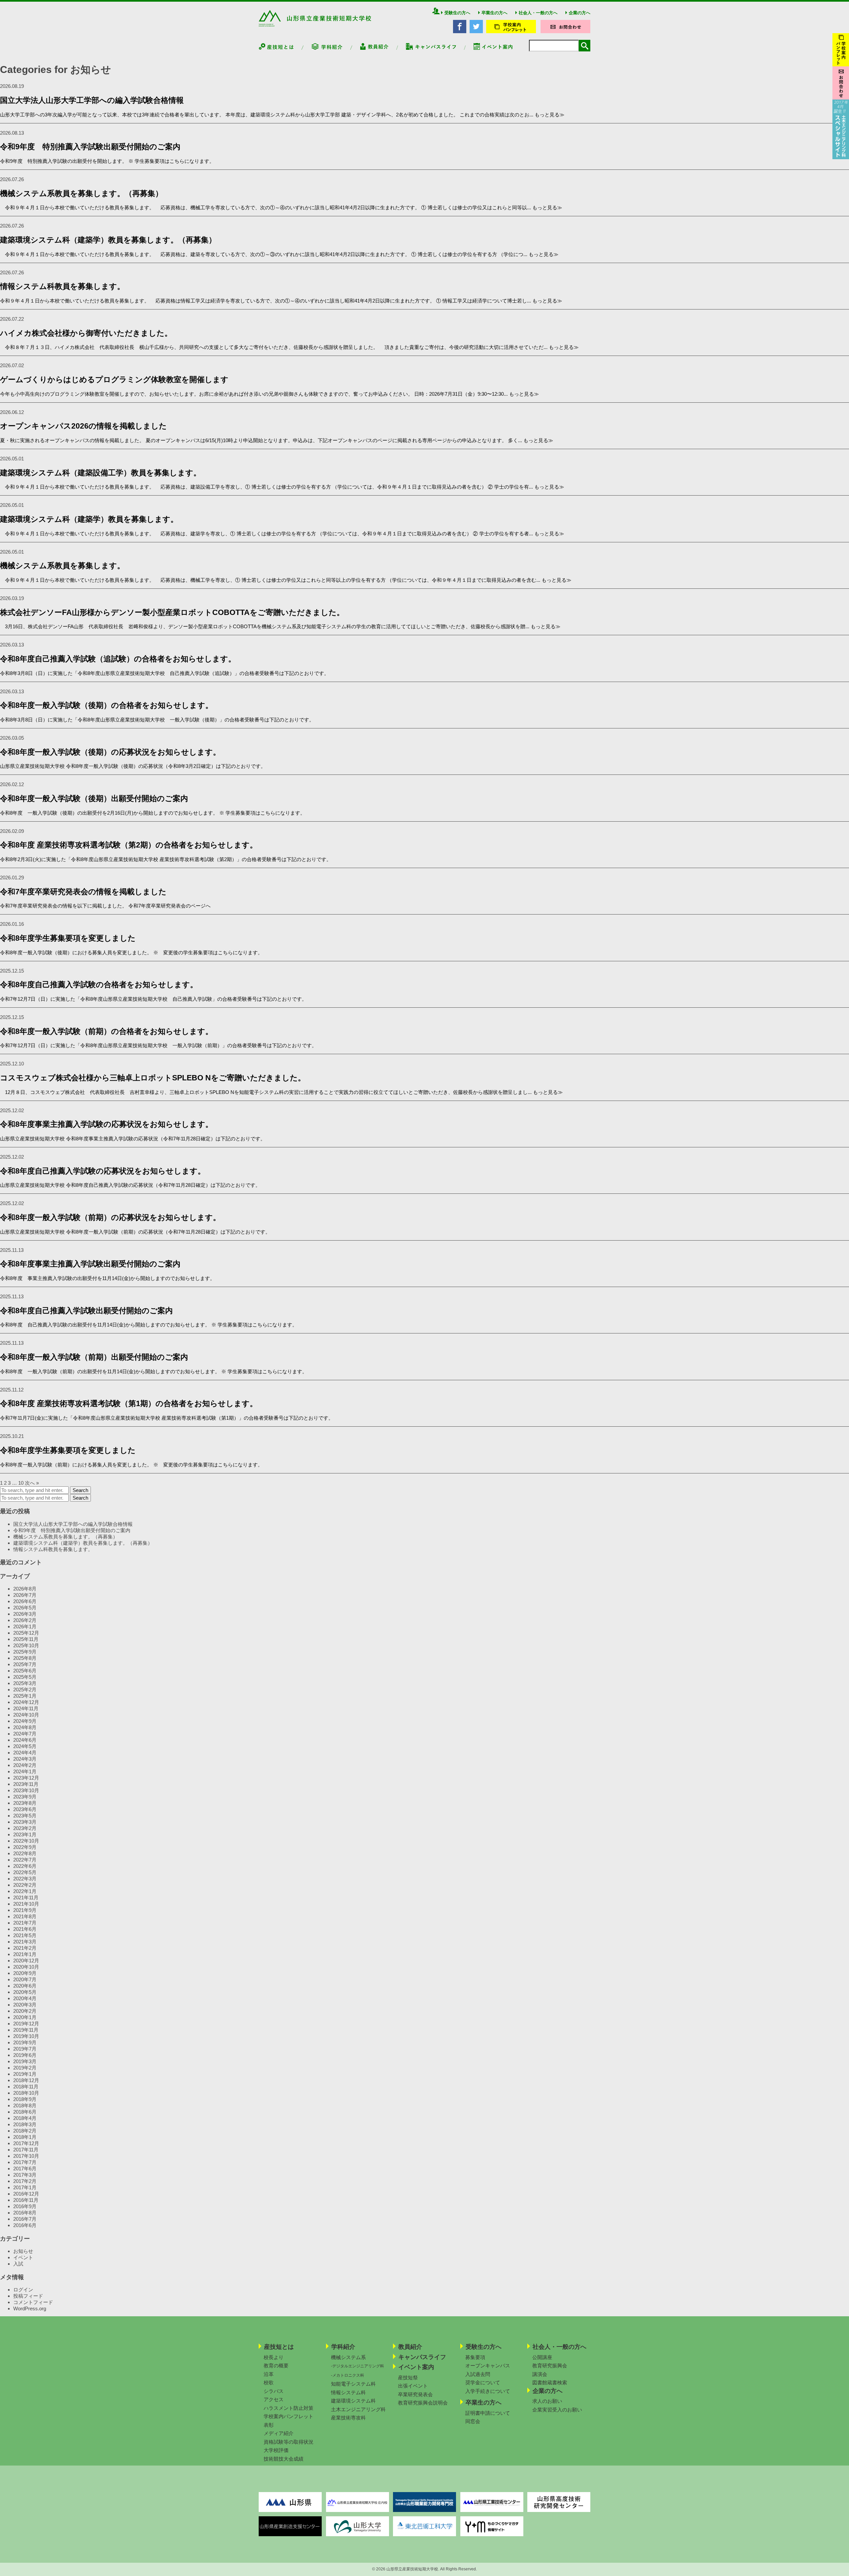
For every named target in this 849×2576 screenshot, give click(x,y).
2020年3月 (25, 2005)
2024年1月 (25, 1771)
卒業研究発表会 (415, 2394)
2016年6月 (25, 2225)
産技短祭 (408, 2377)
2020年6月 (25, 1986)
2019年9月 (25, 2042)
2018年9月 (25, 2099)
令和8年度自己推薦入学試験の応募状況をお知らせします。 (103, 1171)
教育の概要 (276, 2366)
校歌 (269, 2382)
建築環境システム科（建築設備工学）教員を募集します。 (100, 473)
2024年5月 (25, 1746)
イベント (23, 2257)
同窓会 (473, 2421)
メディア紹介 (279, 2433)
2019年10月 (26, 2036)
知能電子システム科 (353, 2384)
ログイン (23, 2290)
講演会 (540, 2374)
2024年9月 (25, 1721)
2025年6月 (25, 1671)
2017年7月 (25, 2162)
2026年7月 (25, 1595)
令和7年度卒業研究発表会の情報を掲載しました (83, 892)
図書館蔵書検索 (550, 2382)
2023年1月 (25, 1834)
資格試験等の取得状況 (289, 2442)
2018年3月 (25, 2124)
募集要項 (475, 2357)
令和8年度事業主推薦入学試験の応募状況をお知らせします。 (106, 1124)
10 (21, 1483)
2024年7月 (25, 1734)
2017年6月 (25, 2169)
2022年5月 (25, 1872)
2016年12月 (26, 2194)
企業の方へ (580, 13)
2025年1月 (25, 1696)
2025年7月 (25, 1664)
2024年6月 (25, 1740)
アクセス (274, 2399)
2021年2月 (25, 1948)
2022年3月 (25, 1879)
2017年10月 (26, 2156)
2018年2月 (25, 2131)
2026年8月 (25, 1589)
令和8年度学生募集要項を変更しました (68, 938)
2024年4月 (25, 1753)
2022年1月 (25, 1891)
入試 (18, 2264)
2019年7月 (25, 2049)
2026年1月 (25, 1627)
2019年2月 (25, 2068)
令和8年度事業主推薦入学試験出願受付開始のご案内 (90, 1264)
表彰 (269, 2425)
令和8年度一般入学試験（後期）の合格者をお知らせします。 (106, 705)
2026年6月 (25, 1601)
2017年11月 (26, 2150)
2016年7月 (25, 2219)
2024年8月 (25, 1727)
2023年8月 (25, 1803)
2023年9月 (25, 1797)
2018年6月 (25, 2112)
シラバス (274, 2391)
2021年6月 (25, 1929)
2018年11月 (26, 2087)
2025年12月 (26, 1633)
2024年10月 (26, 1715)
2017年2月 (25, 2181)
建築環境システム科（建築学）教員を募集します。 (89, 519)
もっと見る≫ (550, 115)
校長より (274, 2357)
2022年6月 (25, 1866)
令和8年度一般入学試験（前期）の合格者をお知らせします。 (106, 1031)
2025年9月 (25, 1652)
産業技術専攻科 (348, 2418)
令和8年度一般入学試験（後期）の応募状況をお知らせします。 (110, 752)
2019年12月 (26, 2024)
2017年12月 (26, 2143)
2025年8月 (25, 1658)
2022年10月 (26, 1841)
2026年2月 (25, 1620)
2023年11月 (26, 1784)
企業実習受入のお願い (557, 2410)
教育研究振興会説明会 (423, 2403)
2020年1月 (25, 2017)
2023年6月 (25, 1809)
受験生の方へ (457, 13)
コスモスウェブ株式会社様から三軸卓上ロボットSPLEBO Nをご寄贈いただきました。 (153, 1078)
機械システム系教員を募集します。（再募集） (81, 194)
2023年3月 (25, 1822)
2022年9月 (25, 1847)
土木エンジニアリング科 (358, 2409)
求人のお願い (547, 2401)
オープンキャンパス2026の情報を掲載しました (83, 426)
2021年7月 (25, 1923)
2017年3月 (25, 2175)
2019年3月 (25, 2061)
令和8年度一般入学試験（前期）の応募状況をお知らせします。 (110, 1218)
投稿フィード (28, 2296)
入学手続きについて (488, 2391)
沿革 (269, 2374)
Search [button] (80, 1490)
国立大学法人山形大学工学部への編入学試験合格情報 (92, 100)
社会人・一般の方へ (538, 13)
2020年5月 (25, 1992)
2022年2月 (25, 1885)
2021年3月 (25, 1942)
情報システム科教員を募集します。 (62, 286)
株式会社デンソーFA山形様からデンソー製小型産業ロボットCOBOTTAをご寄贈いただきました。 (173, 612)
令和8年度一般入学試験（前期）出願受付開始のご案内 (94, 1357)
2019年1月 (25, 2074)
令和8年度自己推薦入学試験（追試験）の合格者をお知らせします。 (118, 659)
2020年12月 (26, 1961)
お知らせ (23, 2251)
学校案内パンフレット (289, 2416)
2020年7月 (25, 1979)
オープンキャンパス (488, 2366)
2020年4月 (25, 1998)
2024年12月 (26, 1702)
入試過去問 (478, 2374)
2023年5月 (25, 1816)
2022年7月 (25, 1860)
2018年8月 (25, 2105)
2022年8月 (25, 1853)
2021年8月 (25, 1916)
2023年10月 (26, 1790)
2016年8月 (25, 2213)
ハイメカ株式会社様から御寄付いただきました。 (86, 333)
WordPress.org (30, 2308)
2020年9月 (25, 1973)
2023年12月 (26, 1778)
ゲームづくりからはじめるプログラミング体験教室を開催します (114, 380)
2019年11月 (26, 2030)
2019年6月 (25, 2055)
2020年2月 (25, 2011)
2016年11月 (26, 2200)
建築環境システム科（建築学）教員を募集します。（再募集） (108, 240)
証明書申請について (488, 2413)
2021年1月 (25, 1954)
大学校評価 (276, 2450)
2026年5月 (25, 1608)
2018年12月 (26, 2080)
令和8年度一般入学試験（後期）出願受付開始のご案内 (94, 799)
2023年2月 (25, 1828)
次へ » (32, 1483)
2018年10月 (26, 2093)
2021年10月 (26, 1904)
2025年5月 (25, 1677)
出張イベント (413, 2386)
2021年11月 (26, 1898)
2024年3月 (25, 1759)
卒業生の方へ (494, 13)
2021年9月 (25, 1910)
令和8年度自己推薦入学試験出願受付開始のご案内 (86, 1311)
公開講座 (542, 2357)
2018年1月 (25, 2137)
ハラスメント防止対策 (289, 2408)
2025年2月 (25, 1690)
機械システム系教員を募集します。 (62, 566)
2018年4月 (25, 2118)
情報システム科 (348, 2392)
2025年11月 (26, 1639)
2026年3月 (25, 1614)
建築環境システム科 (353, 2401)
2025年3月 (25, 1683)
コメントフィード (33, 2302)
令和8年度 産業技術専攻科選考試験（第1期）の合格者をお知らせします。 (129, 1404)
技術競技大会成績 (284, 2459)
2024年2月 (25, 1765)
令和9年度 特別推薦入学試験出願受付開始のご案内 (90, 147)
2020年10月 (26, 1967)
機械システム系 (348, 2357)
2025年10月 (26, 1645)
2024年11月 (26, 1708)
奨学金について (483, 2382)
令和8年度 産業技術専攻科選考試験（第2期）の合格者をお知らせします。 (129, 845)
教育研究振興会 (550, 2366)
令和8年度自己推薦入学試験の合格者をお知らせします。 (99, 985)
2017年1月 (25, 2187)
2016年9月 (25, 2206)
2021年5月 (25, 1935)
